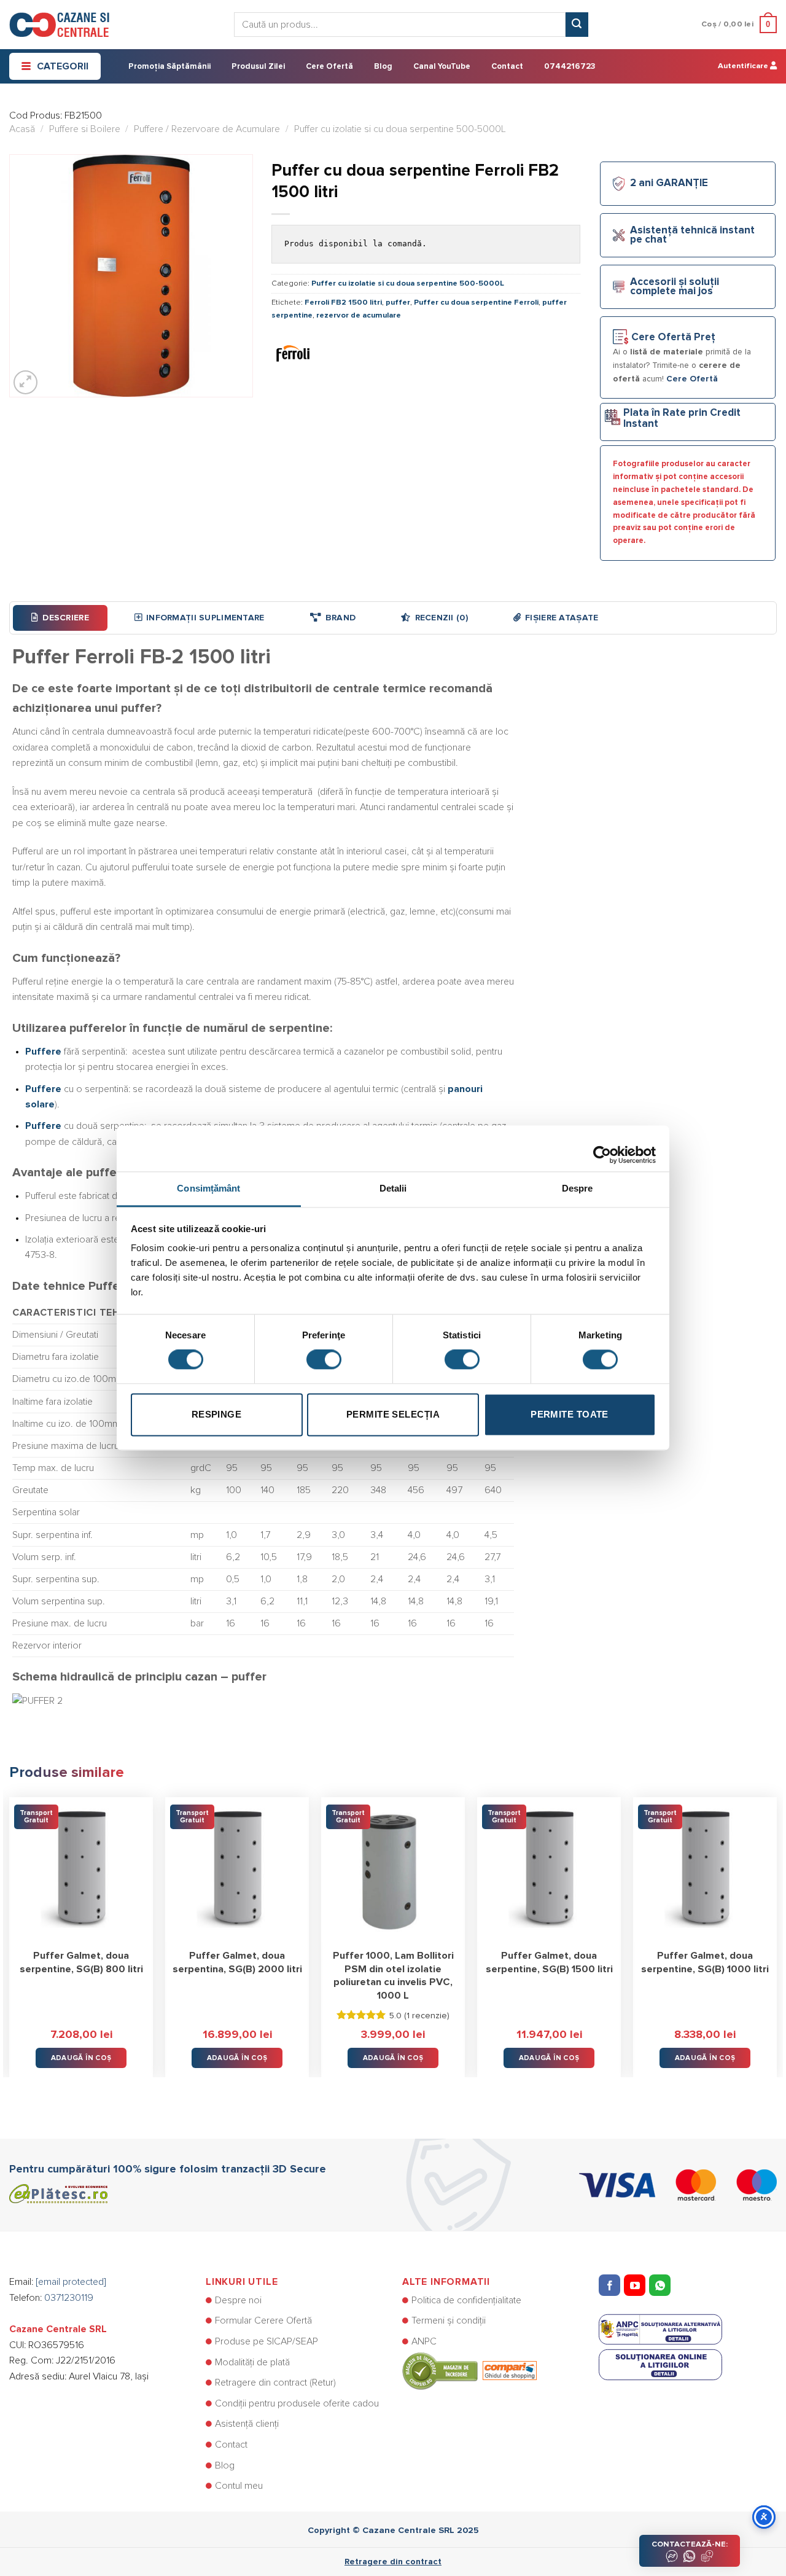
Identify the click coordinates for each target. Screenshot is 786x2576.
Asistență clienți (247, 2424)
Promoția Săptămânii (169, 67)
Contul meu (239, 2486)
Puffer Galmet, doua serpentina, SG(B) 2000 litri (237, 1962)
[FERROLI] (293, 353)
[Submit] (577, 25)
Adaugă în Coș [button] (81, 2058)
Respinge (217, 1414)
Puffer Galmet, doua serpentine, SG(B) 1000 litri (705, 1962)
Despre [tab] (578, 1188)
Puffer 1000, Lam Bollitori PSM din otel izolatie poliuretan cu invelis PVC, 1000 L (393, 1976)
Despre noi (238, 2300)
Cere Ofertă (329, 67)
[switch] (324, 1360)
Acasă (22, 129)
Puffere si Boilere (85, 129)
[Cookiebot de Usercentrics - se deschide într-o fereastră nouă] (602, 1149)
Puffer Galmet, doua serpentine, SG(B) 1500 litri (549, 1962)
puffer (398, 302)
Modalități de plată (252, 2362)
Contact (507, 67)
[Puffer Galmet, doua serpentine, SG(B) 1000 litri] (705, 1869)
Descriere (66, 618)
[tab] (60, 618)
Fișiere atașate (562, 618)
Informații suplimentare (205, 618)
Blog (383, 67)
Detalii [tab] (393, 1188)
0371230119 (69, 2298)
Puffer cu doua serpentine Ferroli (476, 302)
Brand (340, 618)
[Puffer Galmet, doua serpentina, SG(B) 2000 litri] (237, 1869)
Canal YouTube (442, 67)
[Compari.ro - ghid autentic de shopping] (469, 2370)
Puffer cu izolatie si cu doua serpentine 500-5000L (400, 129)
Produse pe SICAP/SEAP (267, 2341)
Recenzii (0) (442, 618)
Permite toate (570, 1414)
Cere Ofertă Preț (673, 338)
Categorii (63, 66)
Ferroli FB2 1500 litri (343, 302)
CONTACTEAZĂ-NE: (690, 2544)
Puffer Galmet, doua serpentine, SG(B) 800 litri (81, 1962)
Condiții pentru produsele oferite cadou (297, 2403)
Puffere (43, 1052)
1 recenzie (427, 2016)
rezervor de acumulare (359, 315)
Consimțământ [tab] (208, 1188)
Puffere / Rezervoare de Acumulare (207, 129)
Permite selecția (393, 1414)
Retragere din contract (393, 2562)
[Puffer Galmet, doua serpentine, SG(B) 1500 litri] (549, 1869)
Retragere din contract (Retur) (275, 2383)
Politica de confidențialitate (466, 2300)
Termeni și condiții (449, 2320)
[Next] (776, 1928)
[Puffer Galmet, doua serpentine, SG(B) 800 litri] (81, 1869)
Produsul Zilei (258, 67)
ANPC (424, 2341)
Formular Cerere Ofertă (263, 2320)
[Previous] (10, 1928)
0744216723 (570, 67)
